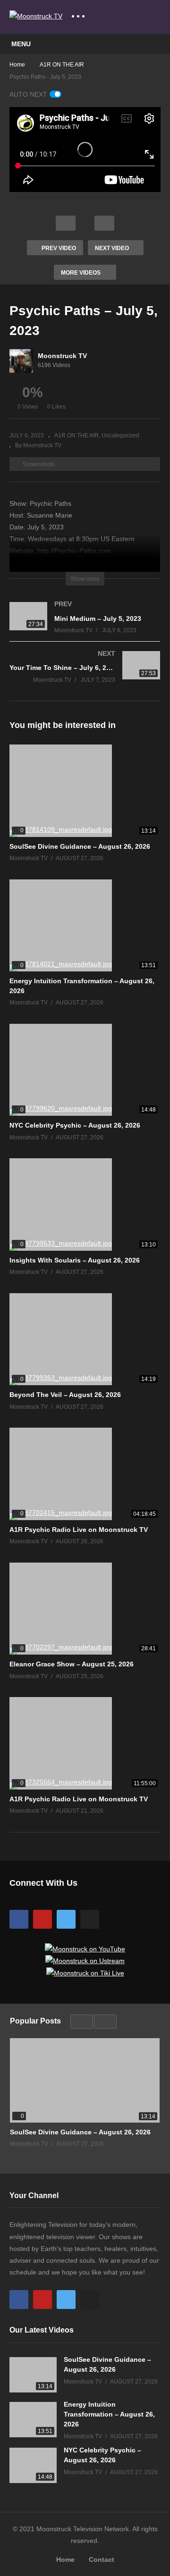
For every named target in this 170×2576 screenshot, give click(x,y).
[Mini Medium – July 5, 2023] (85, 627)
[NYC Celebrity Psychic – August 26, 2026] (85, 1070)
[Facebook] (19, 1919)
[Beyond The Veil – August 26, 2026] (85, 1339)
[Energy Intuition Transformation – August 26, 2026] (85, 926)
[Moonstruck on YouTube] (85, 1949)
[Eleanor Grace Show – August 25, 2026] (85, 1609)
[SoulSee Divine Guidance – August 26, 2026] (85, 791)
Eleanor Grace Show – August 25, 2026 (72, 1664)
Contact (102, 2559)
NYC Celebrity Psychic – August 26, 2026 (75, 1125)
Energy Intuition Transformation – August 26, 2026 (109, 2414)
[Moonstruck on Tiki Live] (85, 1973)
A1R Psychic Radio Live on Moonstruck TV (79, 1530)
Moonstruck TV (62, 356)
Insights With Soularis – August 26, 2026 (75, 1260)
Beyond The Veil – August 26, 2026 (65, 1395)
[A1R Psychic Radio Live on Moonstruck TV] (85, 1474)
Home (65, 2559)
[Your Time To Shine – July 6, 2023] (85, 676)
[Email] (90, 1919)
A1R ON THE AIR (76, 435)
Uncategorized (120, 435)
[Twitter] (66, 1919)
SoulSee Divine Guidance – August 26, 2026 (80, 846)
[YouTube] (42, 1919)
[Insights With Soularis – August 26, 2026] (85, 1204)
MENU (21, 44)
